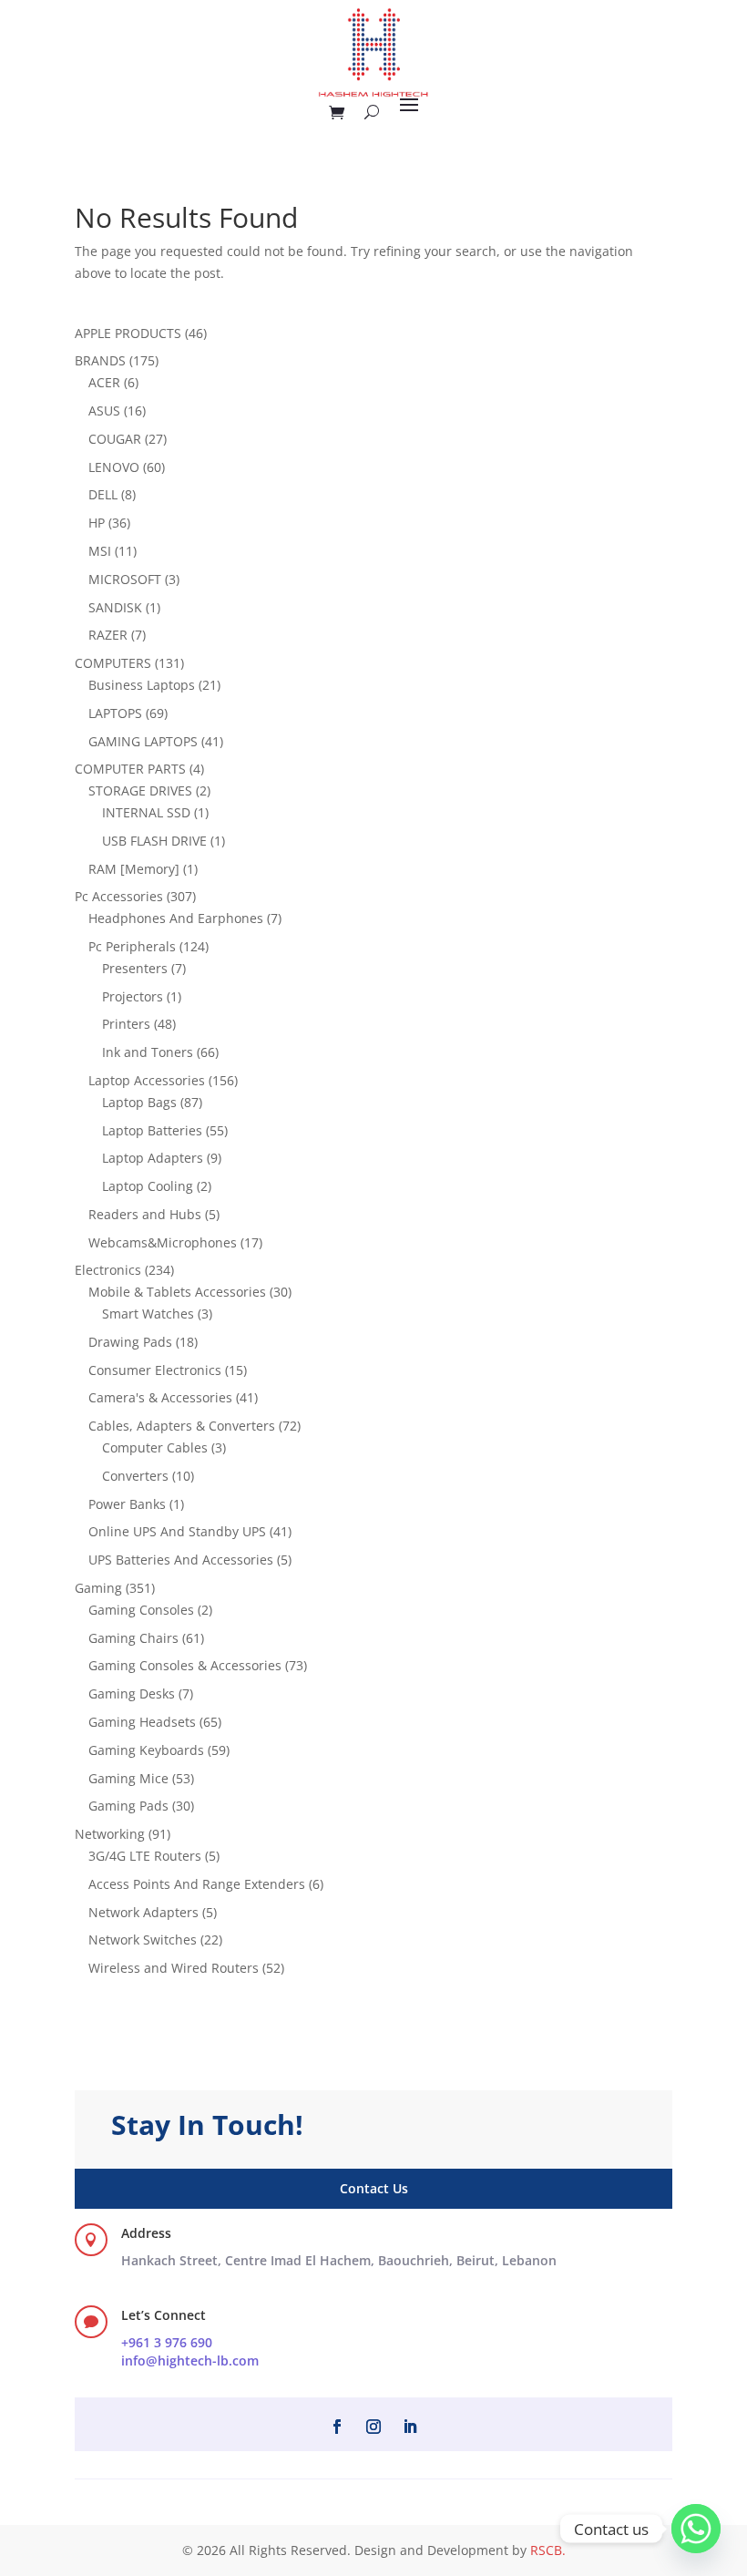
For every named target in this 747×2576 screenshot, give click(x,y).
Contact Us (374, 2188)
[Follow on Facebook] (337, 2427)
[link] (339, 2260)
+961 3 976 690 (167, 2342)
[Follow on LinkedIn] (410, 2427)
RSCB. (548, 2550)
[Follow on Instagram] (373, 2427)
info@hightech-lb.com (190, 2360)
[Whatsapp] (696, 2529)
